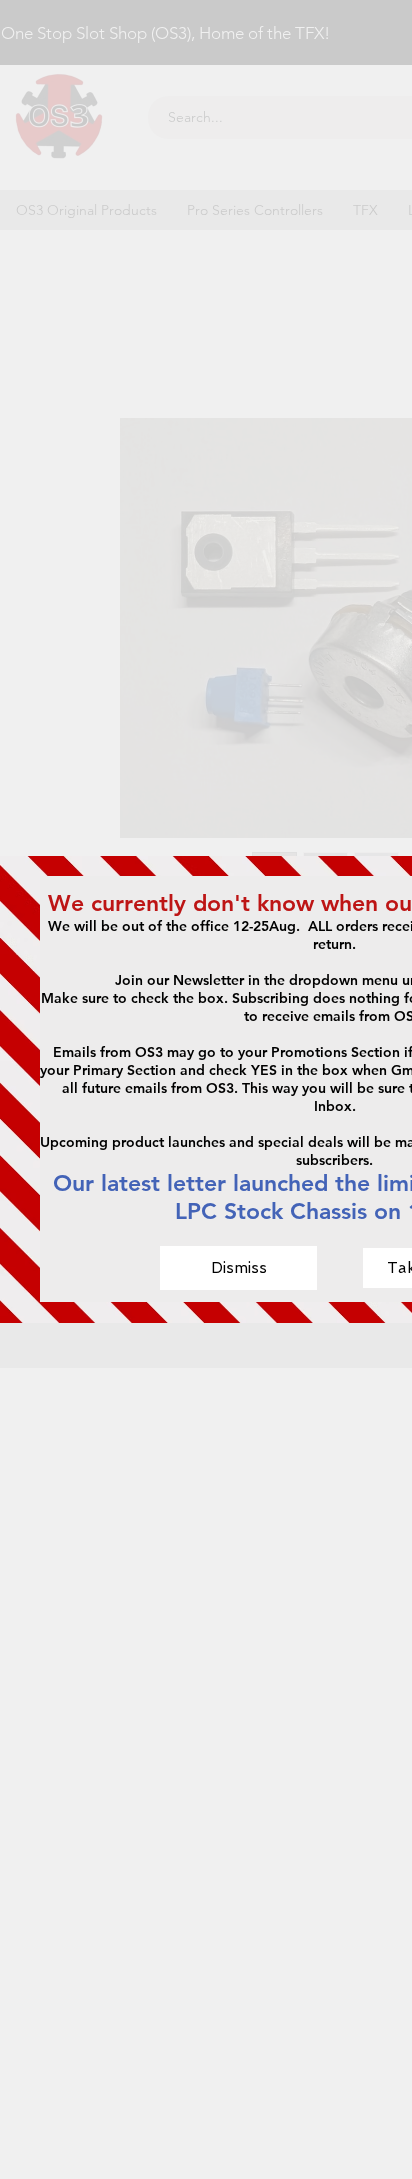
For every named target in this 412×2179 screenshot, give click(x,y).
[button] (238, 1268)
